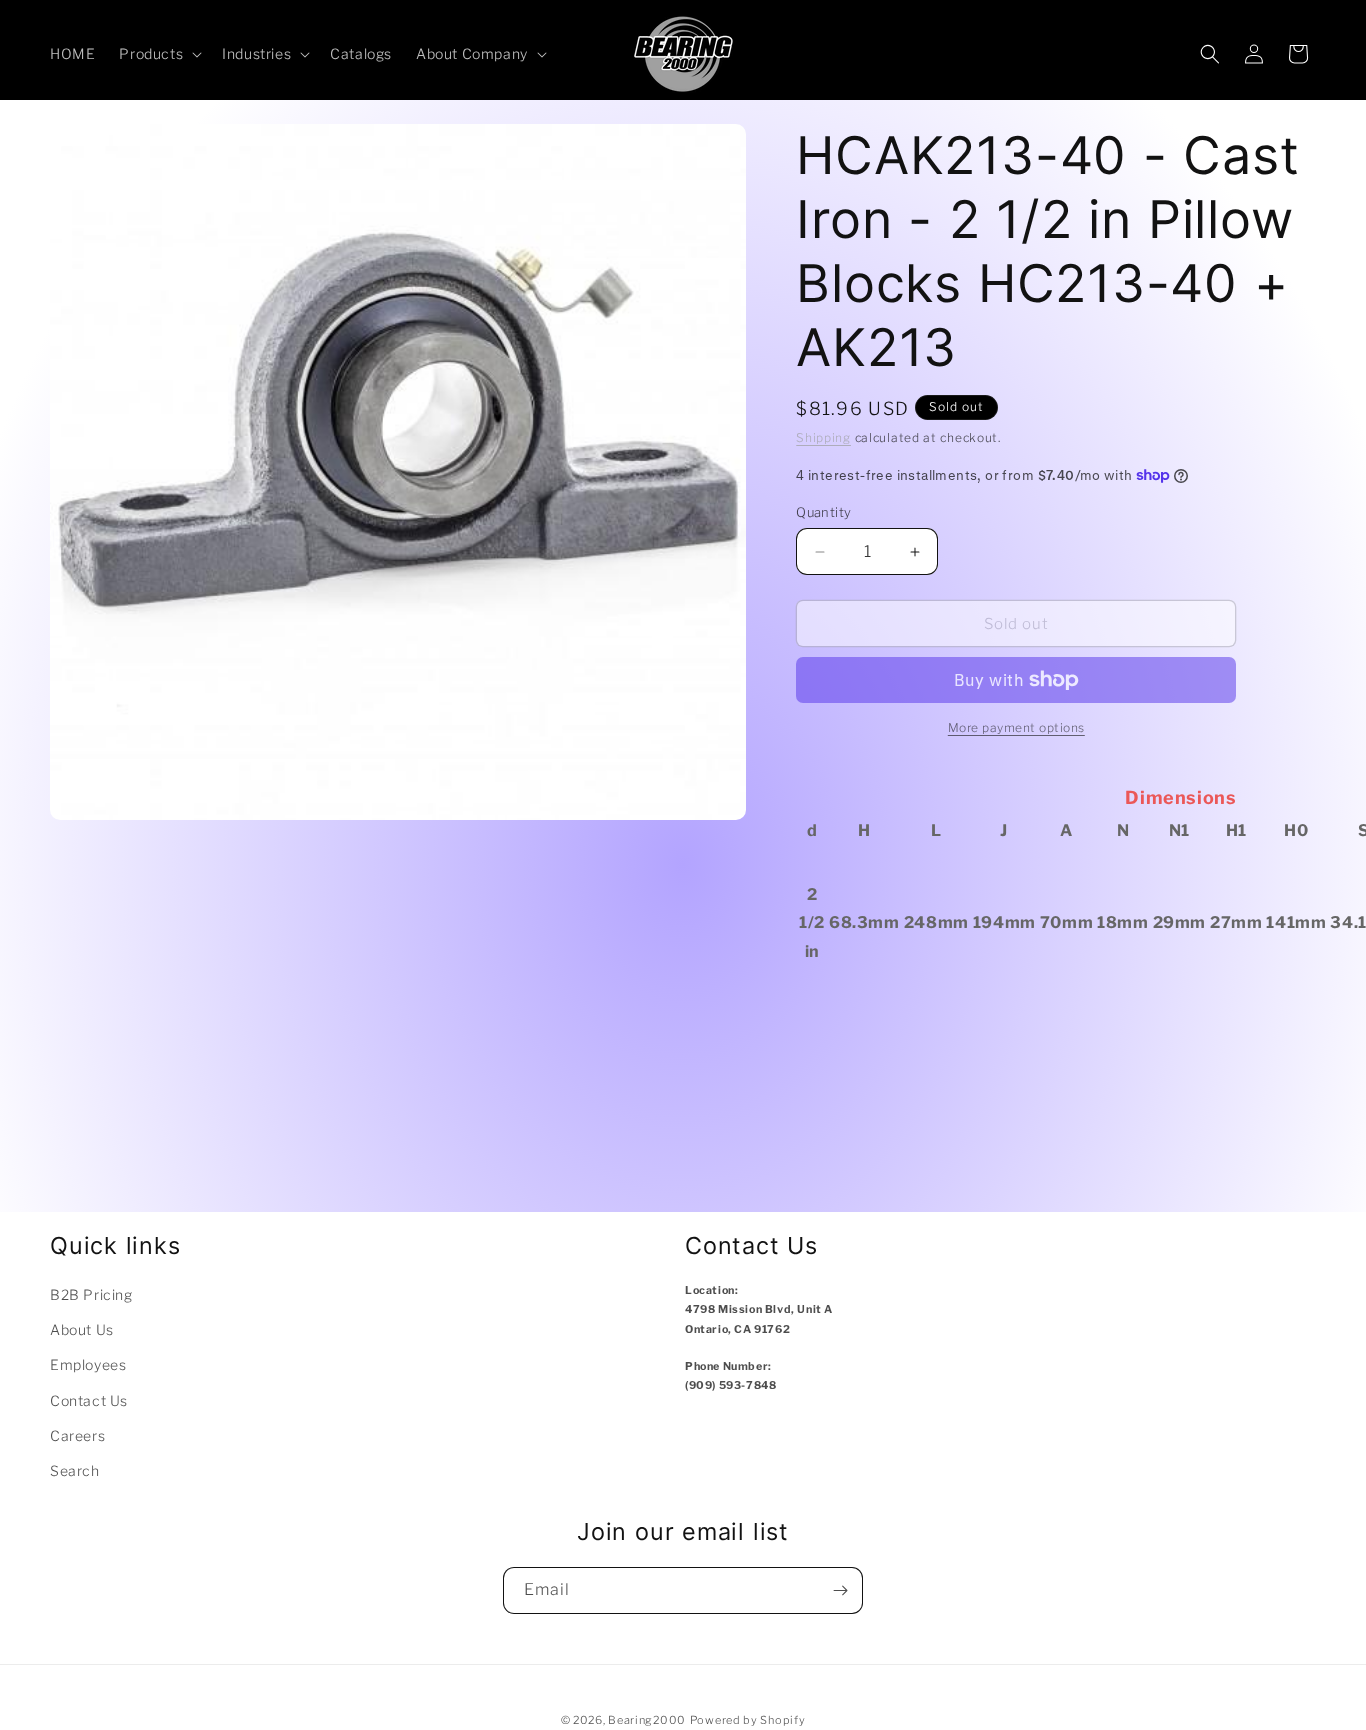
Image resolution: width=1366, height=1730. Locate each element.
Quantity (823, 512)
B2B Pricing (91, 1294)
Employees (88, 1364)
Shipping (823, 437)
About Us (82, 1329)
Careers (77, 1435)
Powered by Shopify (748, 1720)
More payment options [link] (1016, 727)
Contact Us (89, 1400)
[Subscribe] (840, 1590)
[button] (158, 54)
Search (75, 1470)
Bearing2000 (647, 1720)
